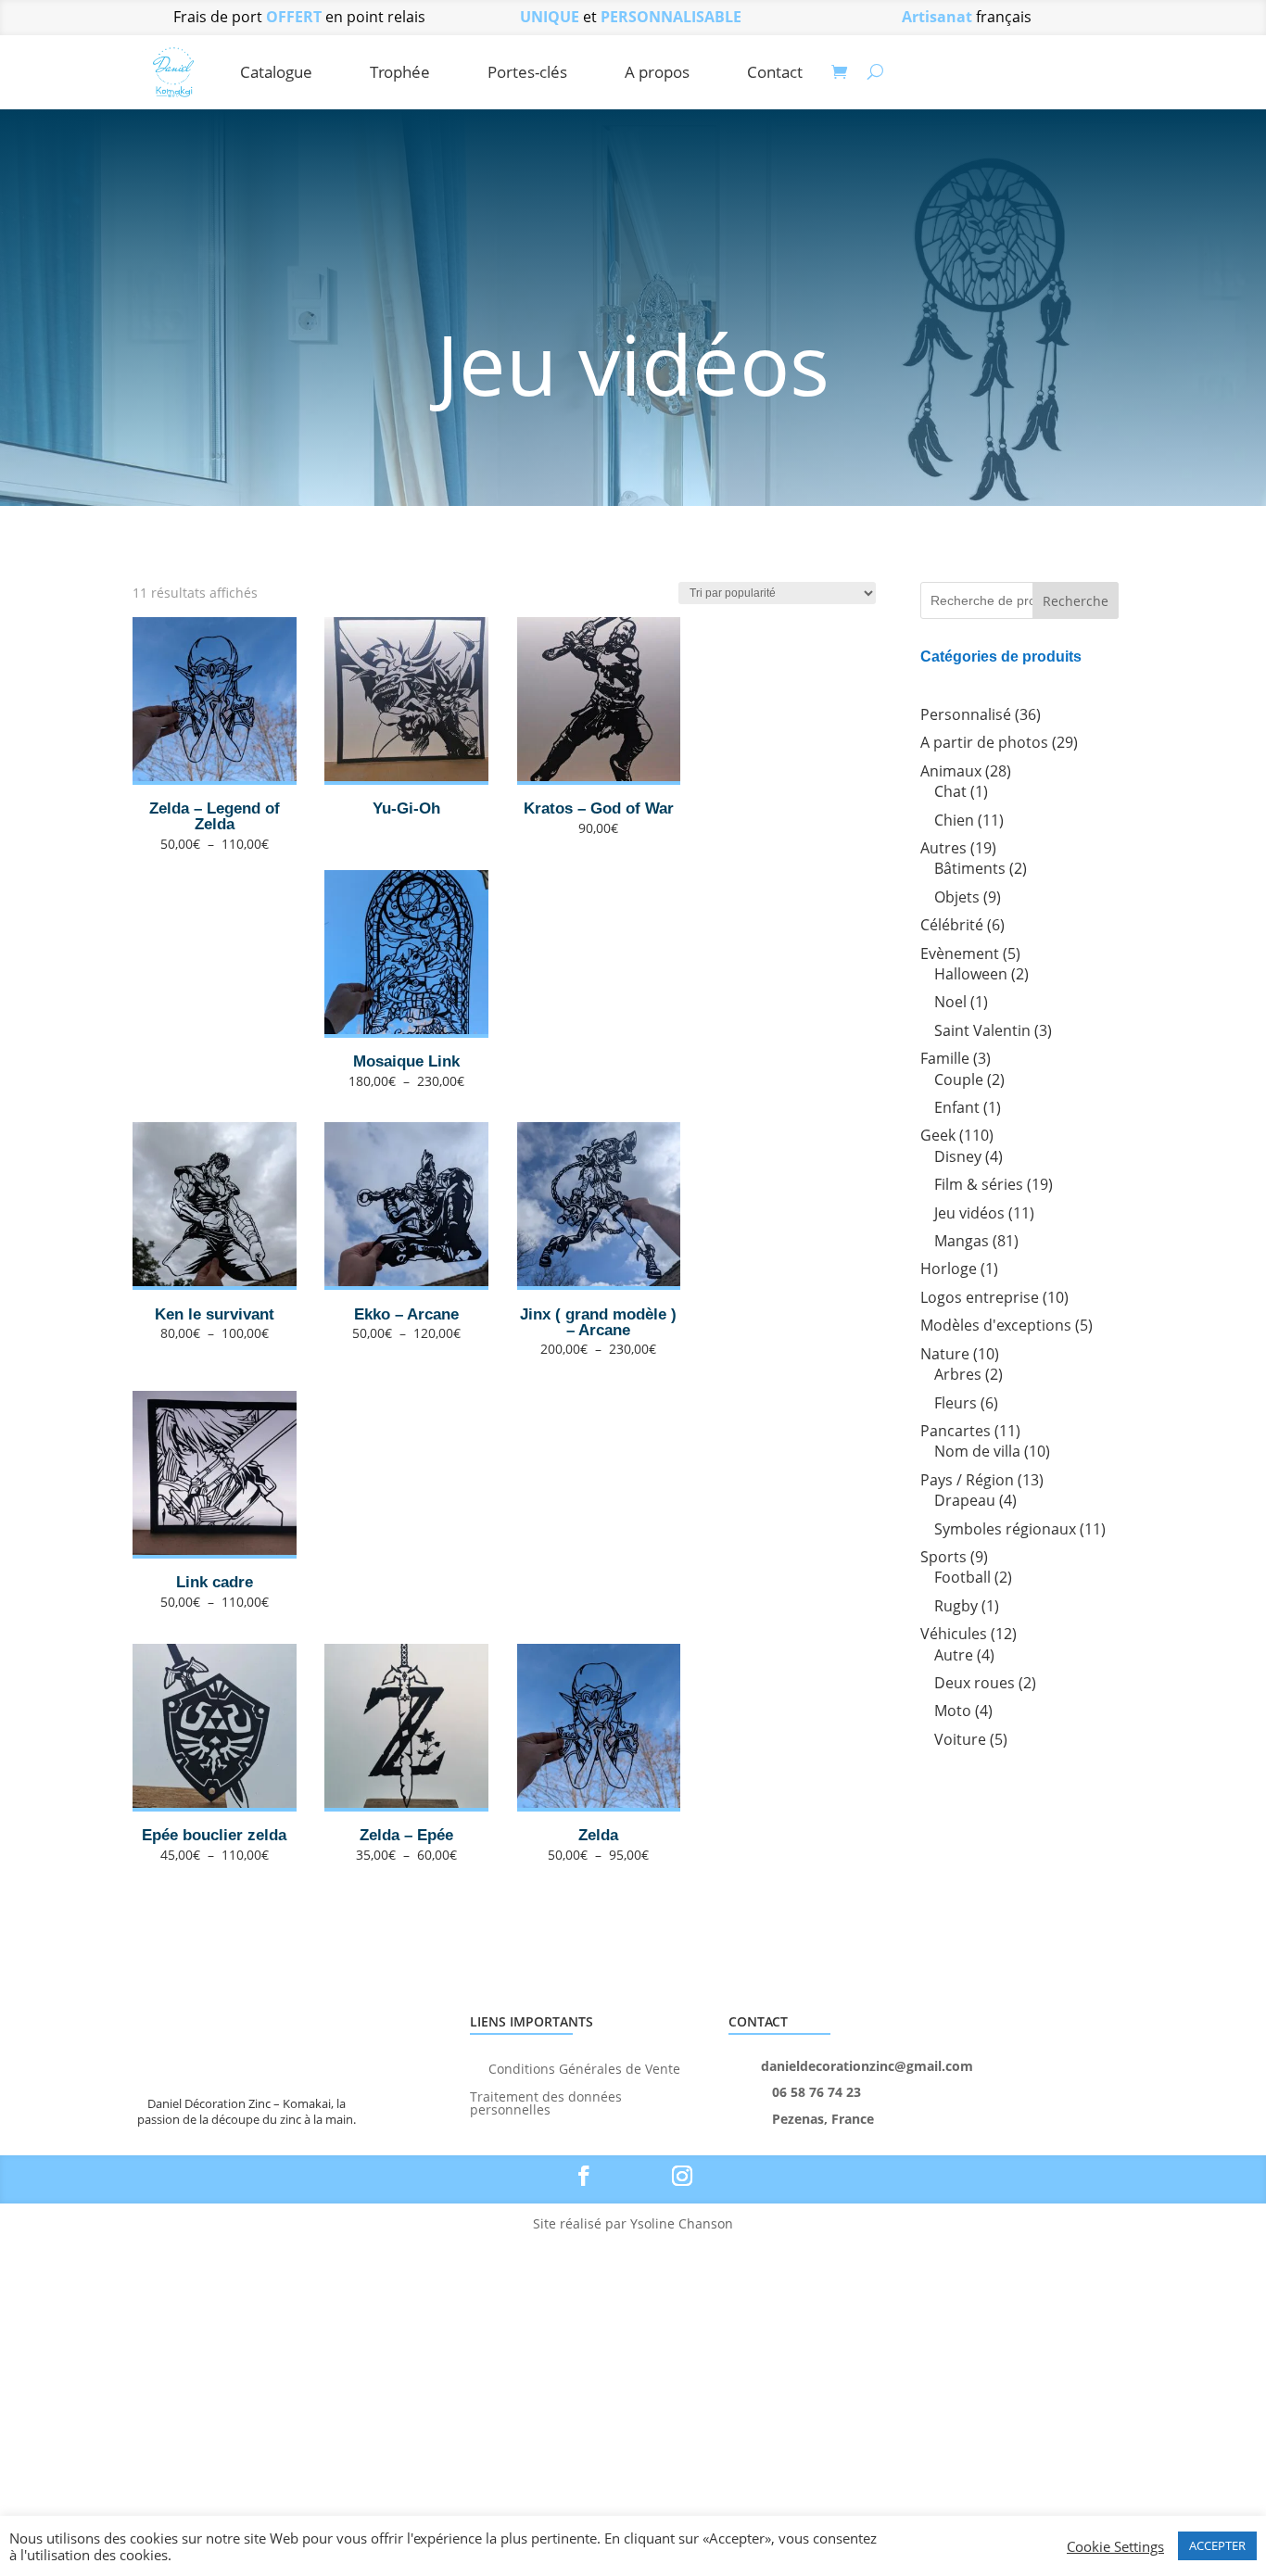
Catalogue (276, 72)
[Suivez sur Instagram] (682, 2176)
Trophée (400, 72)
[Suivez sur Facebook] (584, 2176)
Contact (775, 72)
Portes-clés (527, 72)
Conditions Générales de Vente (584, 2068)
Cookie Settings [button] (1115, 2546)
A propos (657, 72)
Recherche (1076, 601)
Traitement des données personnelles (546, 2102)
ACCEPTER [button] (1217, 2545)
